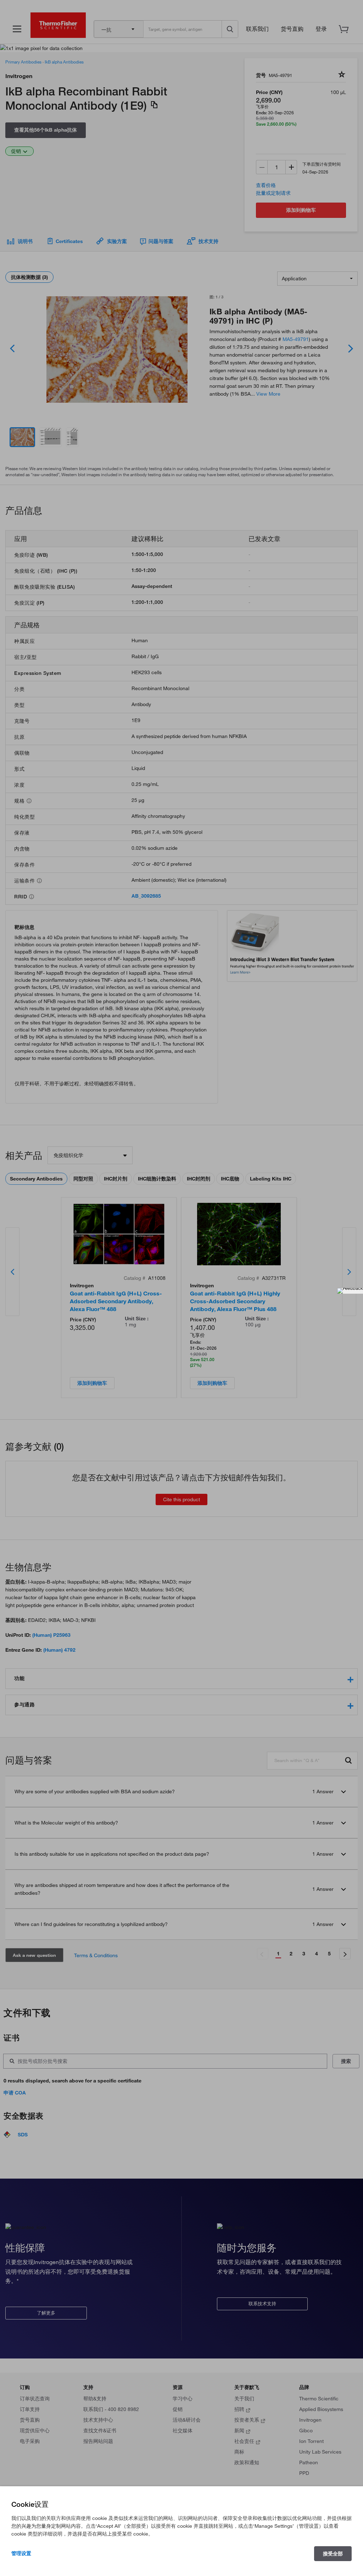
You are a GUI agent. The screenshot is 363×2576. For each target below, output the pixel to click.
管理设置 (21, 2553)
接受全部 (333, 2554)
